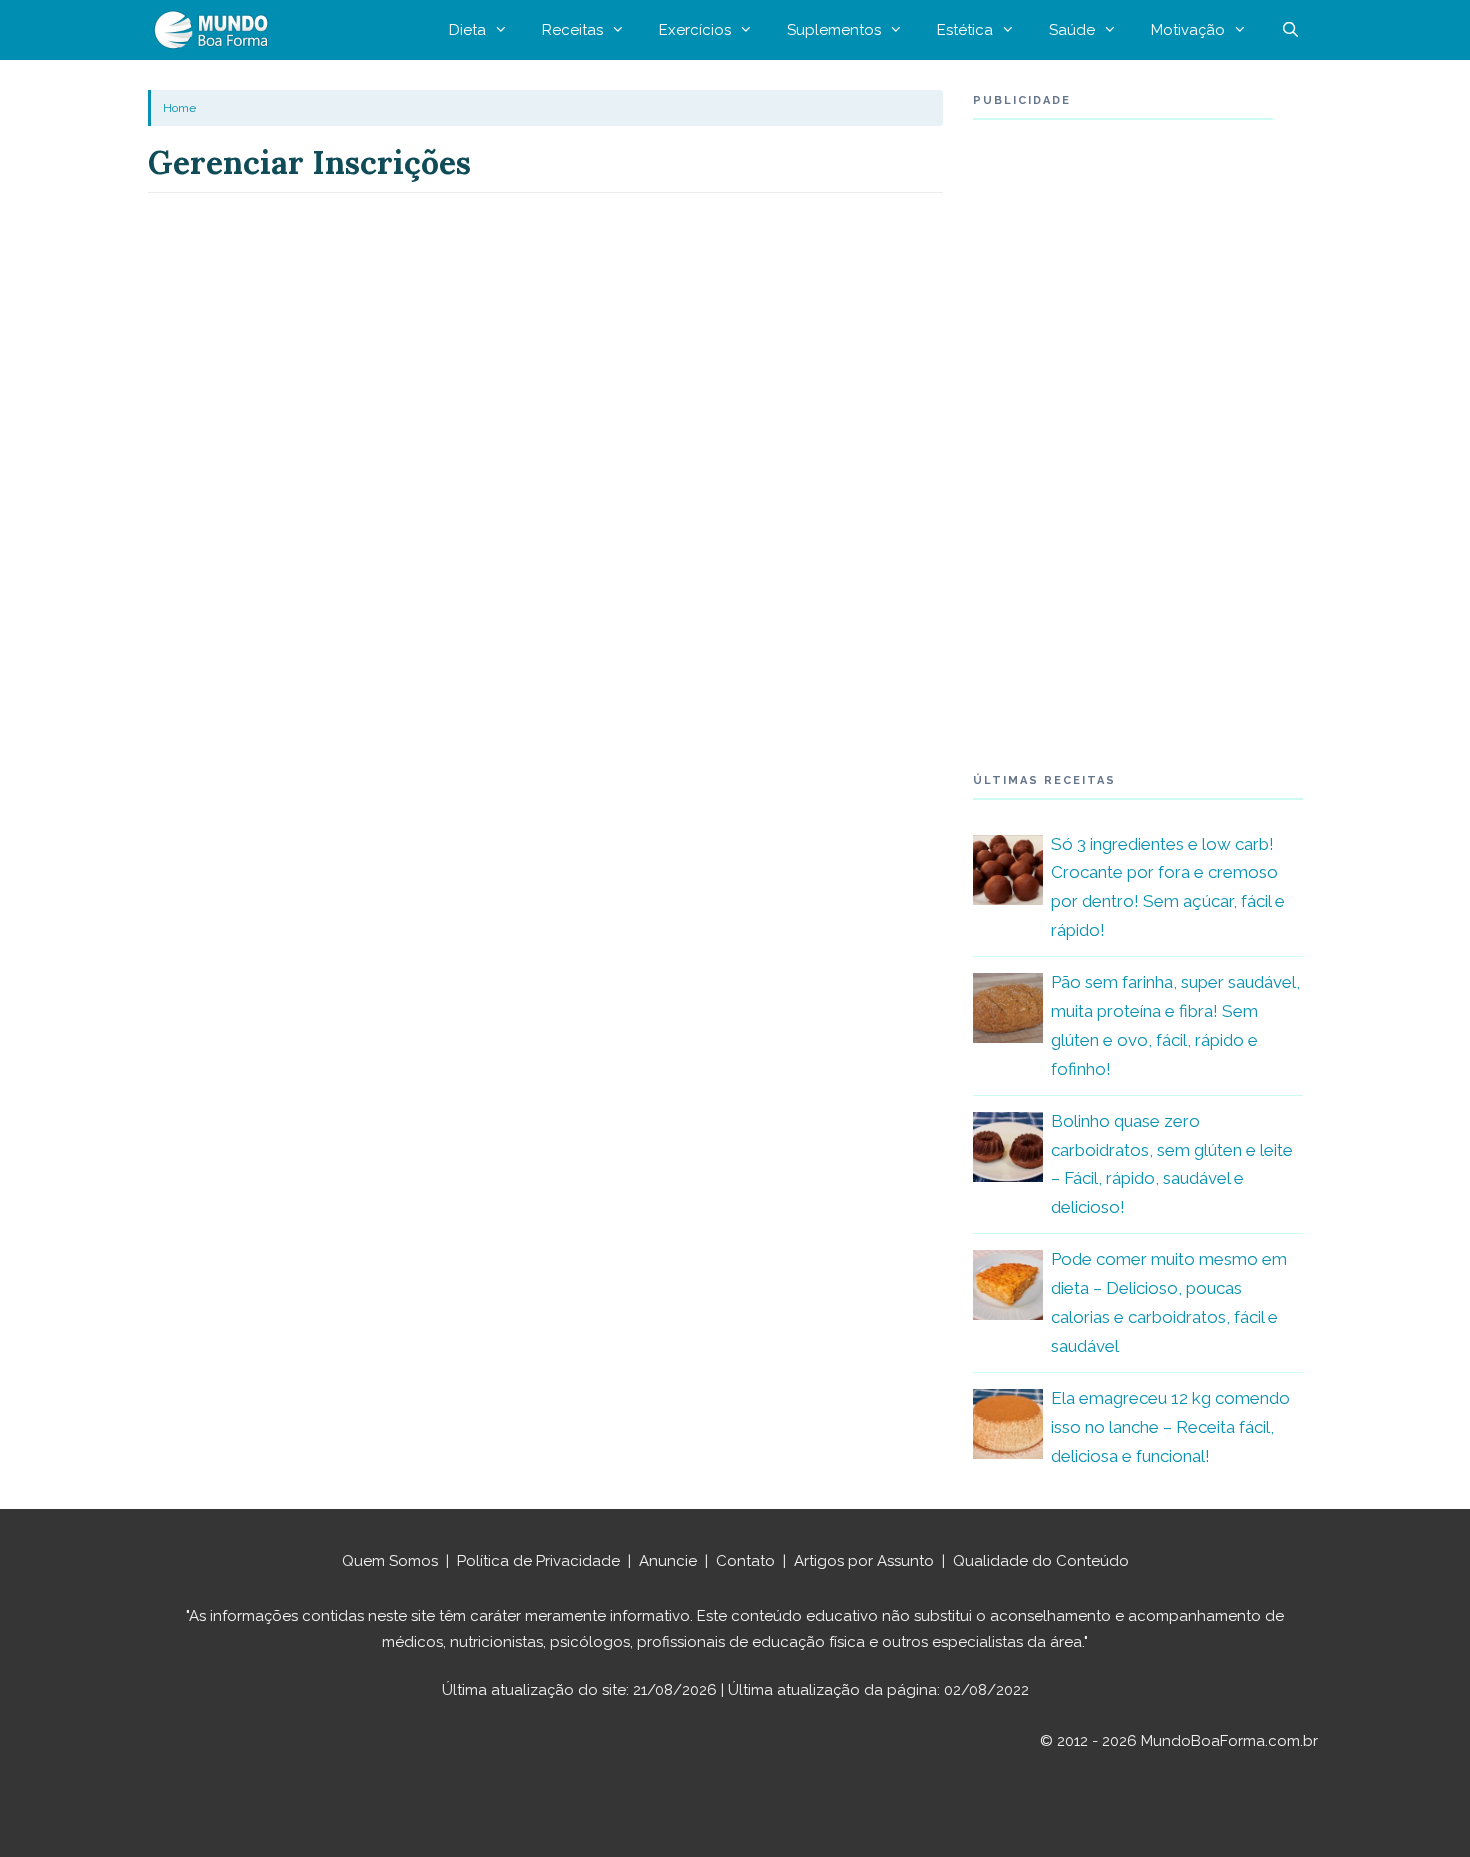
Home (179, 108)
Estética (965, 30)
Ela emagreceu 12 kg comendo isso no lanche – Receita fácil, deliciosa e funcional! (1170, 1427)
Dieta (467, 30)
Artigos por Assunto (864, 1561)
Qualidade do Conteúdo (1041, 1561)
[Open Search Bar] (1290, 30)
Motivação (1188, 30)
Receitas (572, 30)
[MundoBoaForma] (216, 30)
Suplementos (834, 30)
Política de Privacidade (538, 1561)
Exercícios (695, 30)
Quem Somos (390, 1561)
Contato (745, 1561)
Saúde (1072, 30)
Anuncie (668, 1561)
